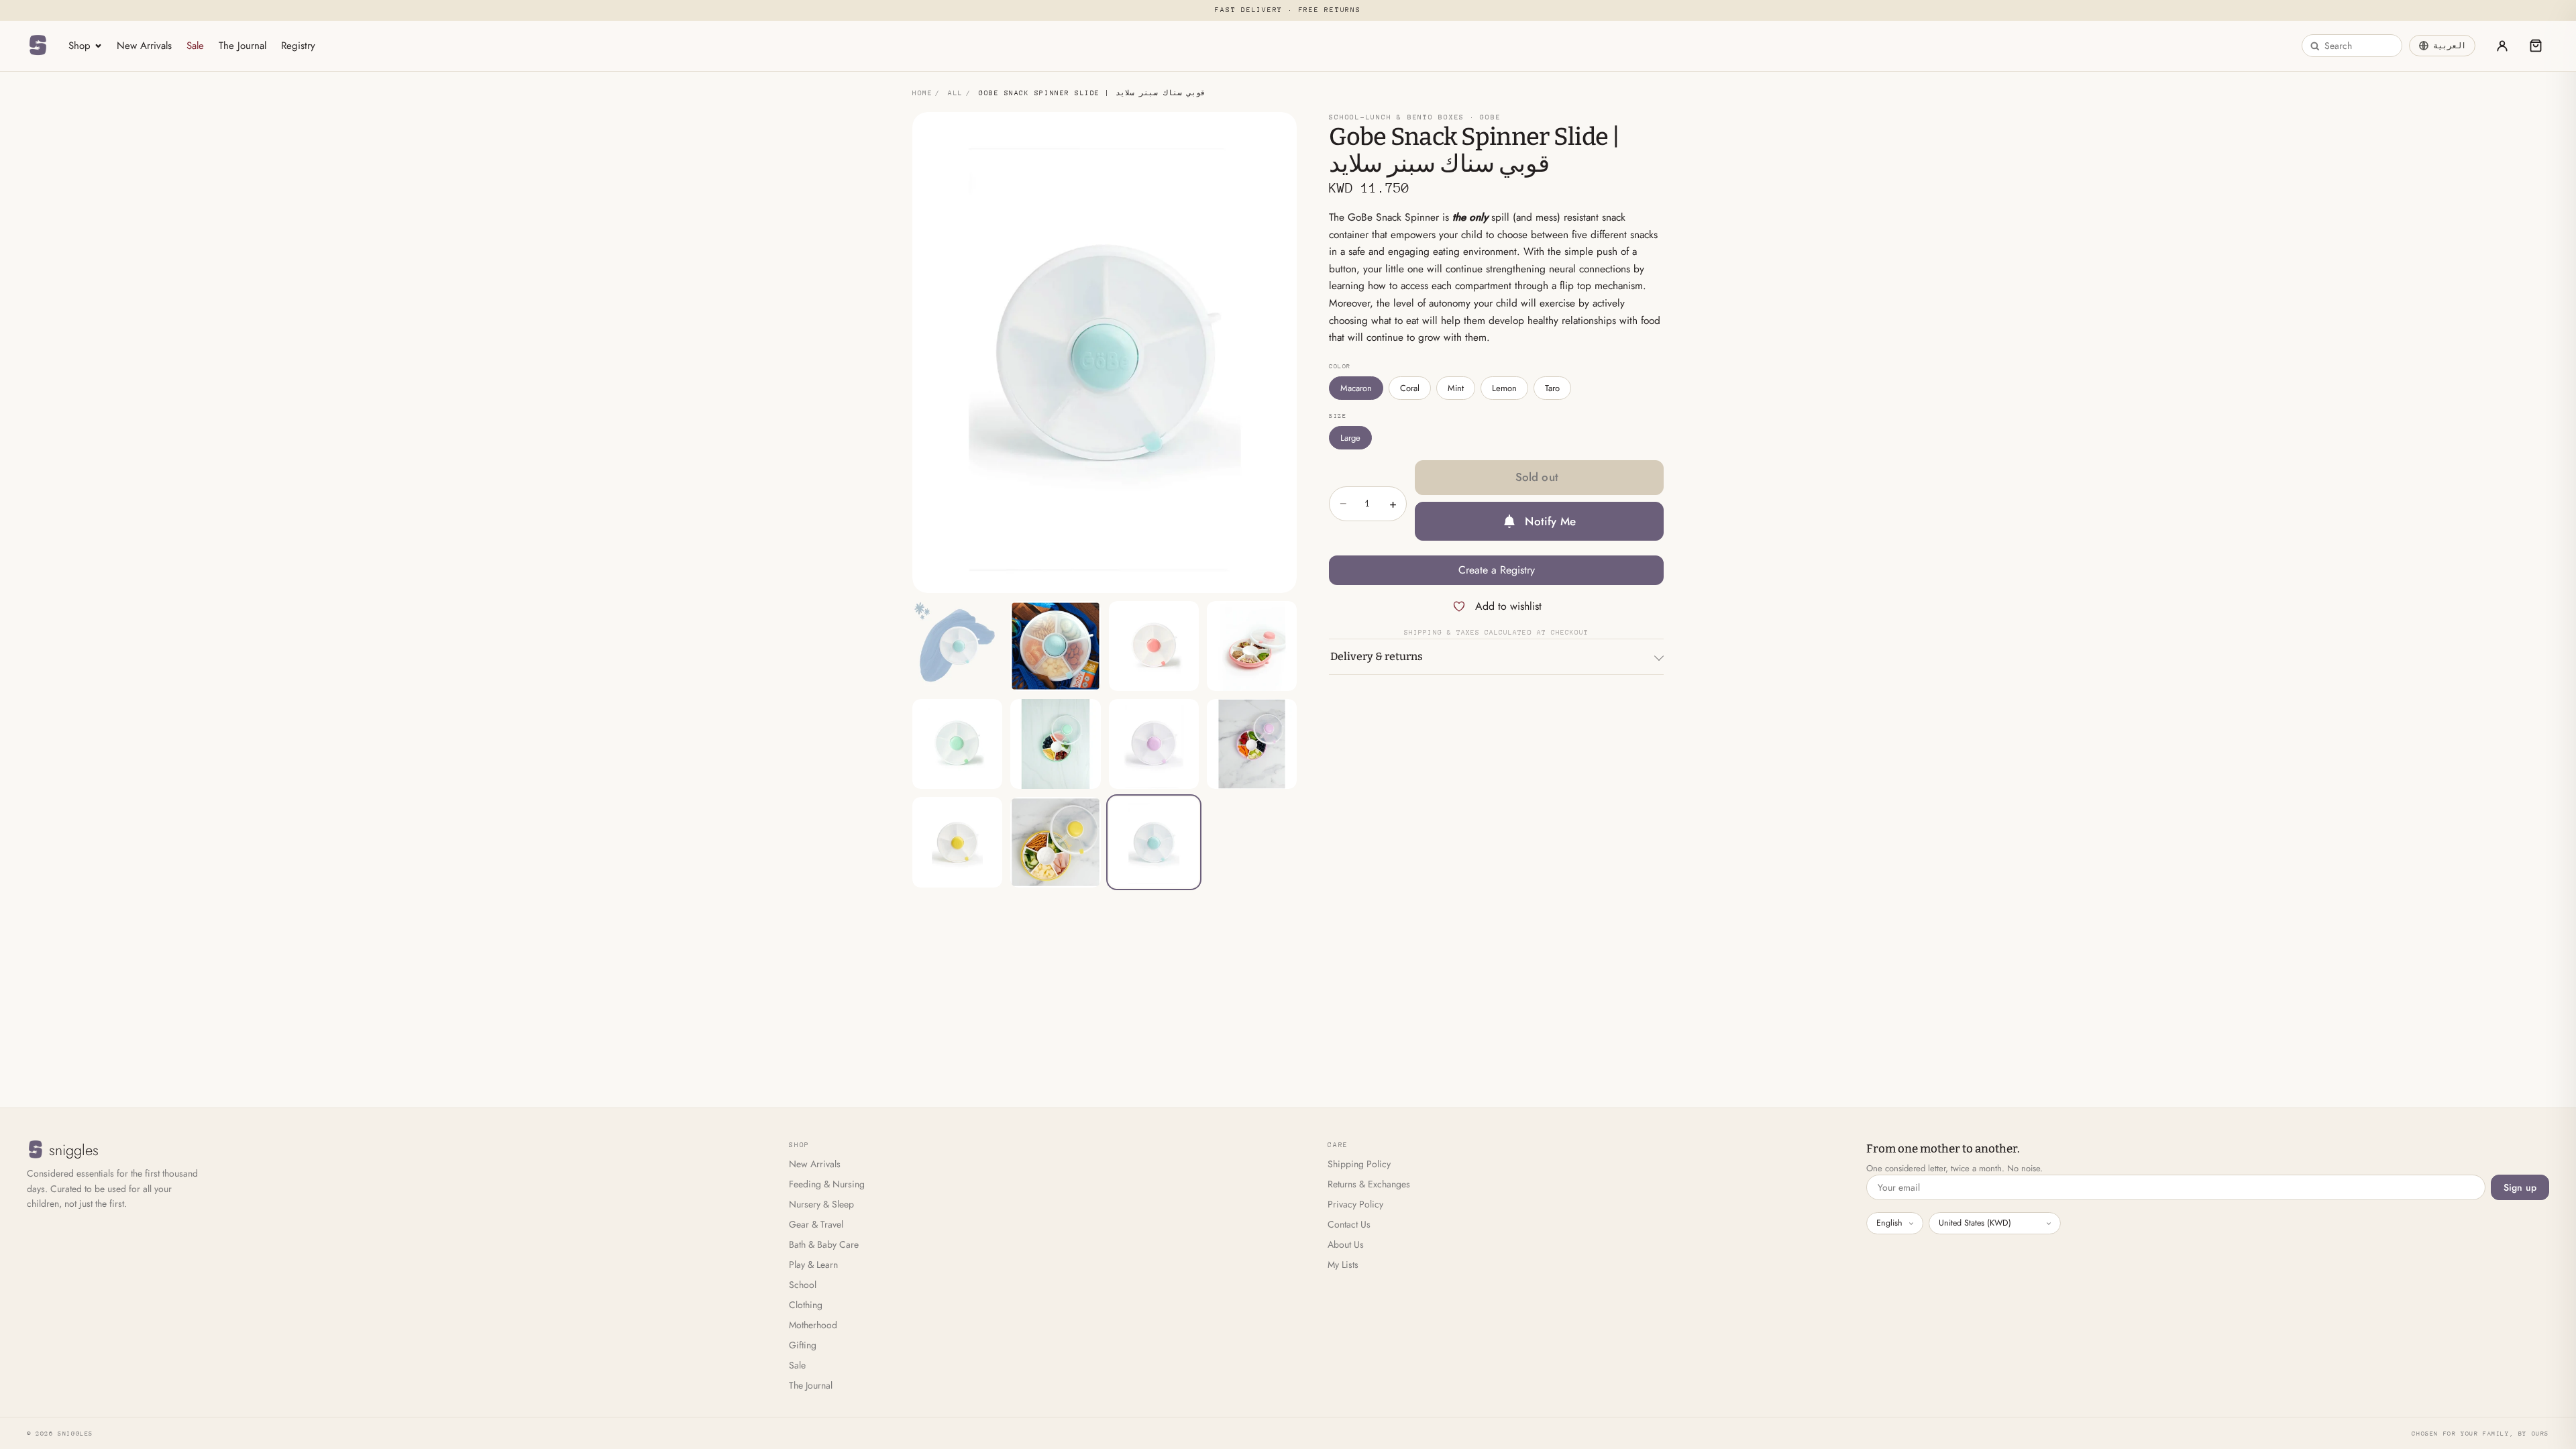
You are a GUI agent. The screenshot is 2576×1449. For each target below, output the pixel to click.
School (803, 1285)
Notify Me (1550, 521)
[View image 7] (1154, 744)
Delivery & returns (1377, 656)
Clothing (806, 1305)
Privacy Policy (1355, 1204)
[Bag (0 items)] (2536, 46)
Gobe (1490, 117)
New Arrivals (144, 46)
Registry (298, 46)
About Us (1346, 1244)
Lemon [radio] (1504, 388)
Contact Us (1349, 1224)
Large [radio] (1350, 438)
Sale (195, 46)
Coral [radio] (1410, 388)
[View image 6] (1055, 744)
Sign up (2520, 1187)
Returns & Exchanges (1369, 1184)
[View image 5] (957, 744)
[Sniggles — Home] (38, 46)
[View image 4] (1252, 646)
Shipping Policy (1359, 1164)
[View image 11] (1154, 842)
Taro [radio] (1552, 388)
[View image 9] (957, 842)
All (956, 93)
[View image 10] (1055, 842)
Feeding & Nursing (827, 1184)
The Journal (243, 46)
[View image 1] (957, 646)
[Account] (2502, 46)
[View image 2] (1055, 646)
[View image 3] (1154, 646)
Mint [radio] (1456, 388)
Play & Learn (813, 1265)
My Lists (1343, 1265)
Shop (79, 46)
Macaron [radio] (1356, 388)
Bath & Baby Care (824, 1244)
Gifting (803, 1345)
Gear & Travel (816, 1224)
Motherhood (813, 1325)
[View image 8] (1252, 744)
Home (922, 93)
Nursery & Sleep (821, 1204)
